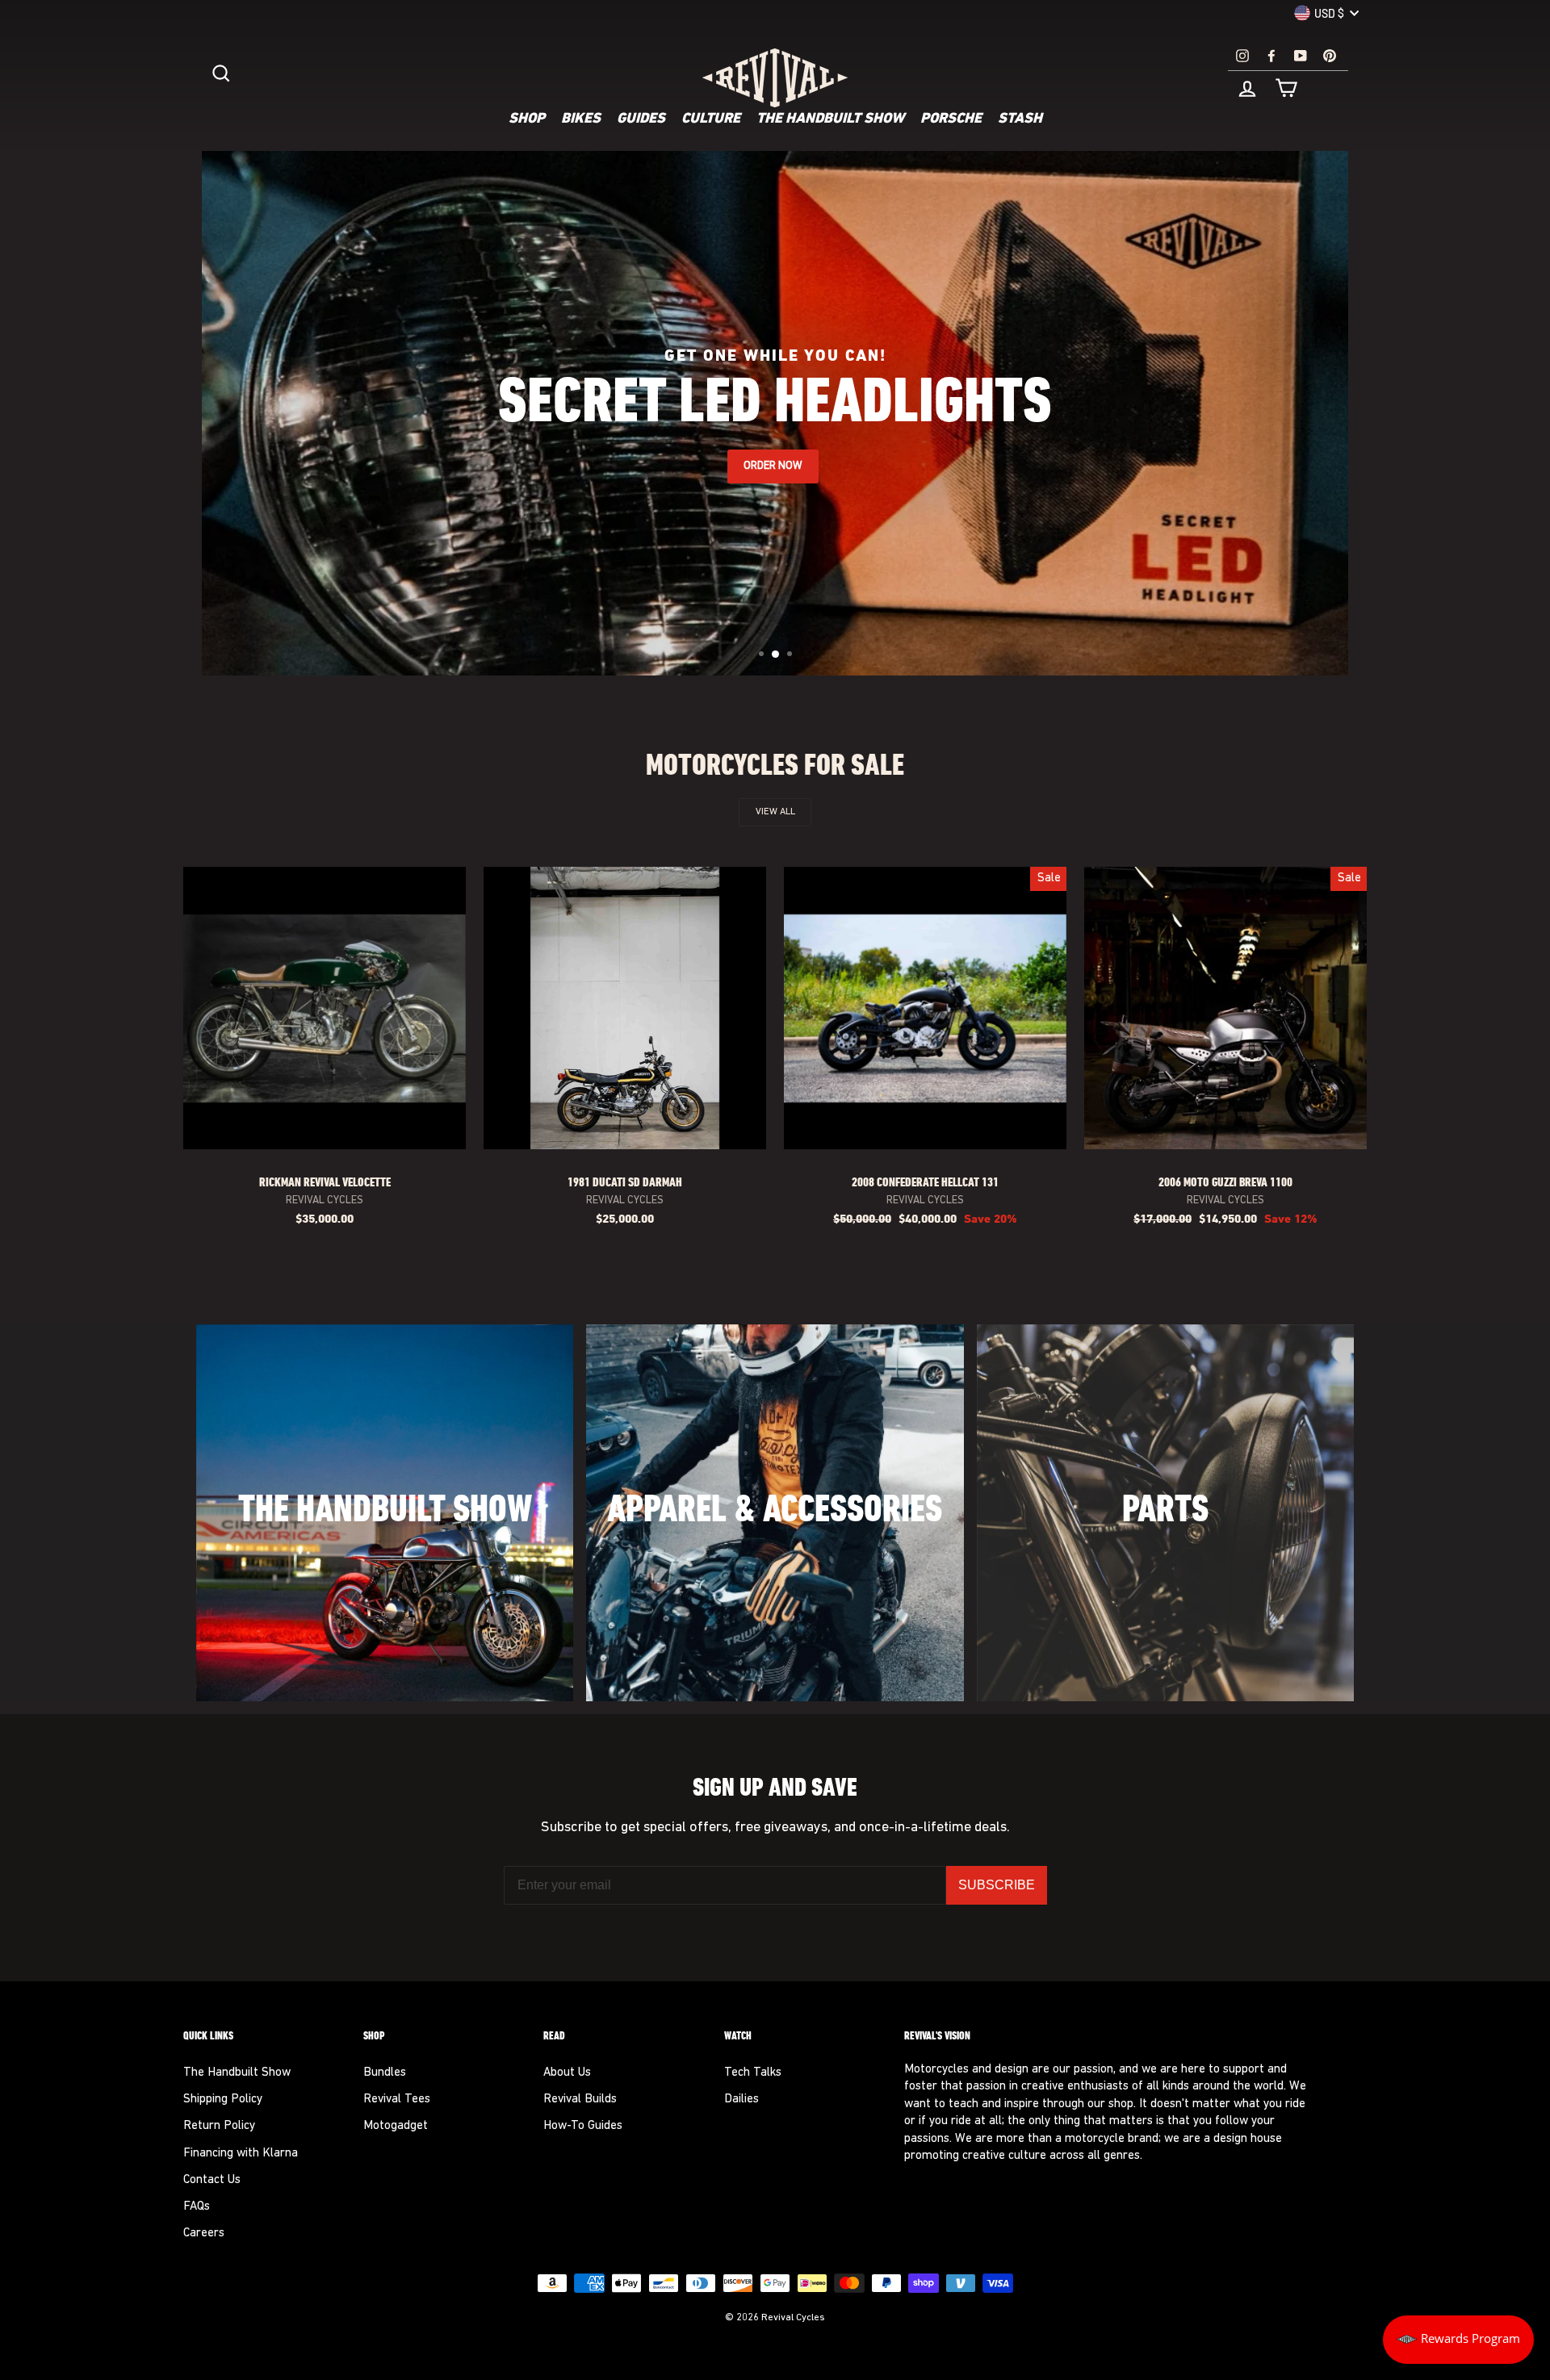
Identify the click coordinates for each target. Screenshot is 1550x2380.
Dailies (741, 2100)
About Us (567, 2073)
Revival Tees (397, 2100)
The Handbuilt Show (830, 119)
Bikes (581, 119)
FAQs (197, 2207)
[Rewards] (1458, 2340)
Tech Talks (753, 2073)
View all (775, 812)
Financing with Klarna (241, 2154)
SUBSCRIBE (997, 1885)
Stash (1020, 119)
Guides (641, 119)
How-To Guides (583, 2126)
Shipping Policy (223, 2100)
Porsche (951, 119)
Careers (204, 2234)
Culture (711, 119)
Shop (527, 119)
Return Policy (219, 2126)
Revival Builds (580, 2100)
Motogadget (396, 2126)
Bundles (385, 2073)
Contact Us (212, 2180)
